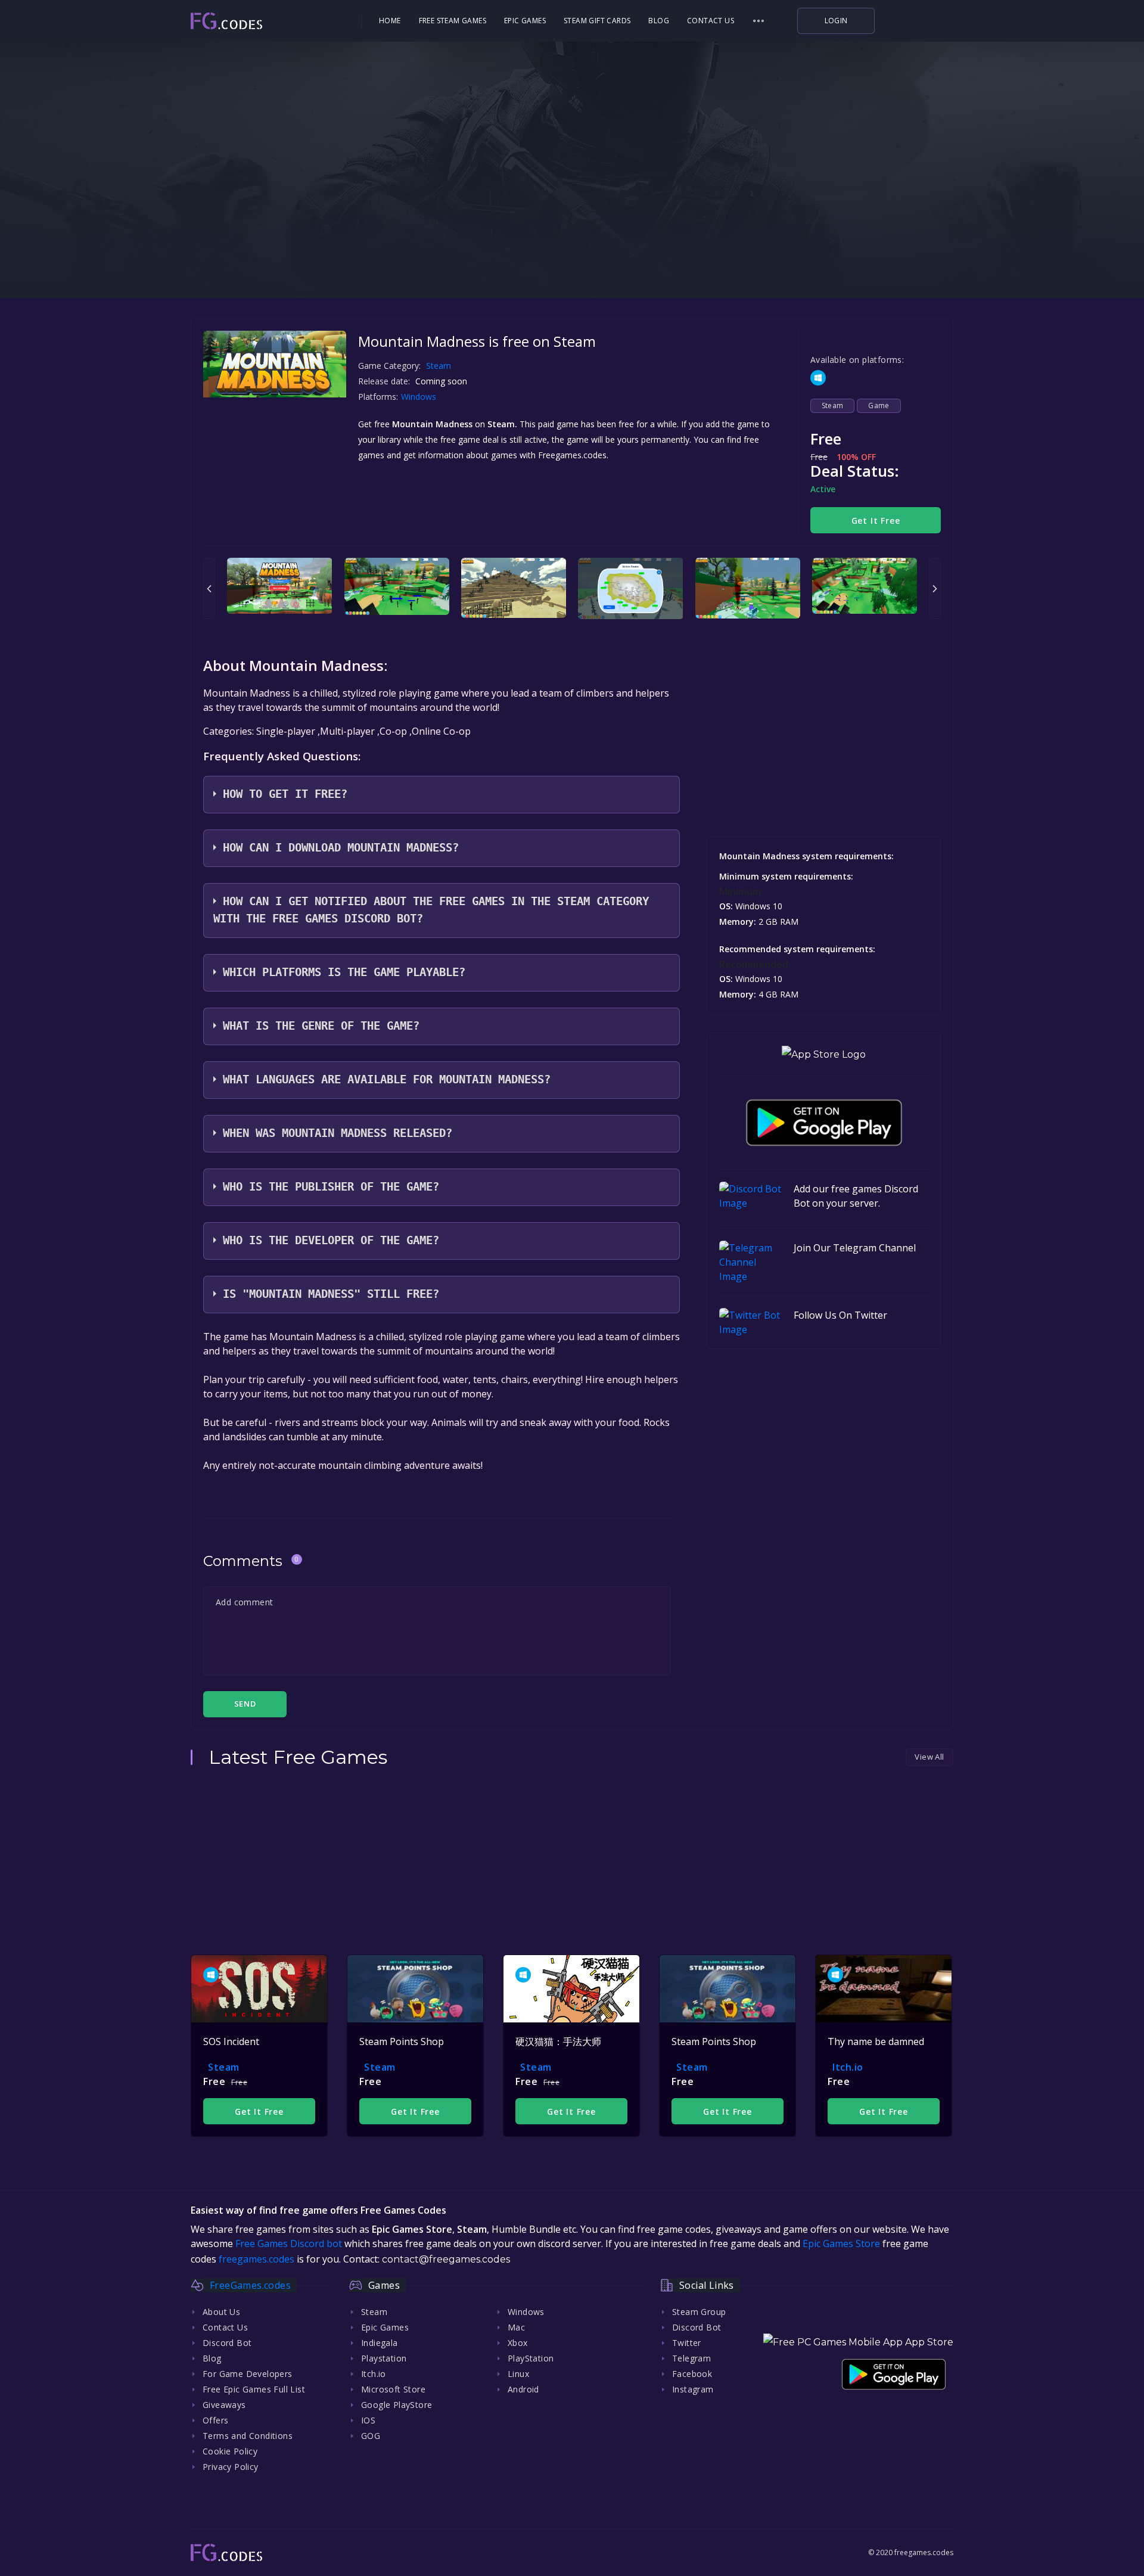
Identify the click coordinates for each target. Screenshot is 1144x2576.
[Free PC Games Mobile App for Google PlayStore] (824, 1123)
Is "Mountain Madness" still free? (331, 1294)
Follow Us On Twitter (840, 1315)
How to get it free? (285, 794)
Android (523, 2389)
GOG (371, 2436)
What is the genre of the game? (321, 1026)
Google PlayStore (397, 2405)
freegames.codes (257, 2259)
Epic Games (525, 21)
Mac (516, 2327)
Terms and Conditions (248, 2436)
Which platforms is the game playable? (344, 972)
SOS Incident (231, 2041)
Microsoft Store (393, 2389)
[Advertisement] (572, 220)
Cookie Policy (230, 2451)
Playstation (384, 2358)
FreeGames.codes (250, 2285)
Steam (439, 366)
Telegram (691, 2358)
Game (879, 405)
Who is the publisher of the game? (331, 1187)
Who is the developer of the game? (331, 1240)
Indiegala (380, 2343)
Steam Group (699, 2312)
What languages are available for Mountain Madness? (387, 1079)
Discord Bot (227, 2343)
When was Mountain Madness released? (338, 1133)
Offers (215, 2420)
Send (245, 1704)
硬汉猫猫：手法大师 (558, 2041)
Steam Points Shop (402, 2041)
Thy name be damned (876, 2041)
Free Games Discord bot (289, 2243)
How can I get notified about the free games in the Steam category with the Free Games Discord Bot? (431, 910)
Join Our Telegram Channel (855, 1248)
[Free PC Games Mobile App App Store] (858, 2342)
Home (390, 21)
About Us (221, 2312)
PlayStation (531, 2358)
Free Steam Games (453, 21)
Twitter (687, 2343)
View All (929, 1757)
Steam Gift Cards (597, 21)
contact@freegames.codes (446, 2259)
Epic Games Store (841, 2243)
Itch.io (848, 2067)
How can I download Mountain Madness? (341, 848)
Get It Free (876, 521)
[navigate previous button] (209, 588)
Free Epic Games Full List (254, 2389)
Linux (518, 2374)
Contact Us (711, 21)
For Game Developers (248, 2374)
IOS (368, 2420)
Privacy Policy (231, 2467)
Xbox (518, 2343)
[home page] (260, 21)
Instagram (693, 2389)
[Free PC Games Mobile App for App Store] (824, 1054)
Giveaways (224, 2405)
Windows (420, 397)
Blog (659, 21)
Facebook (692, 2374)
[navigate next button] (935, 588)
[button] (758, 21)
